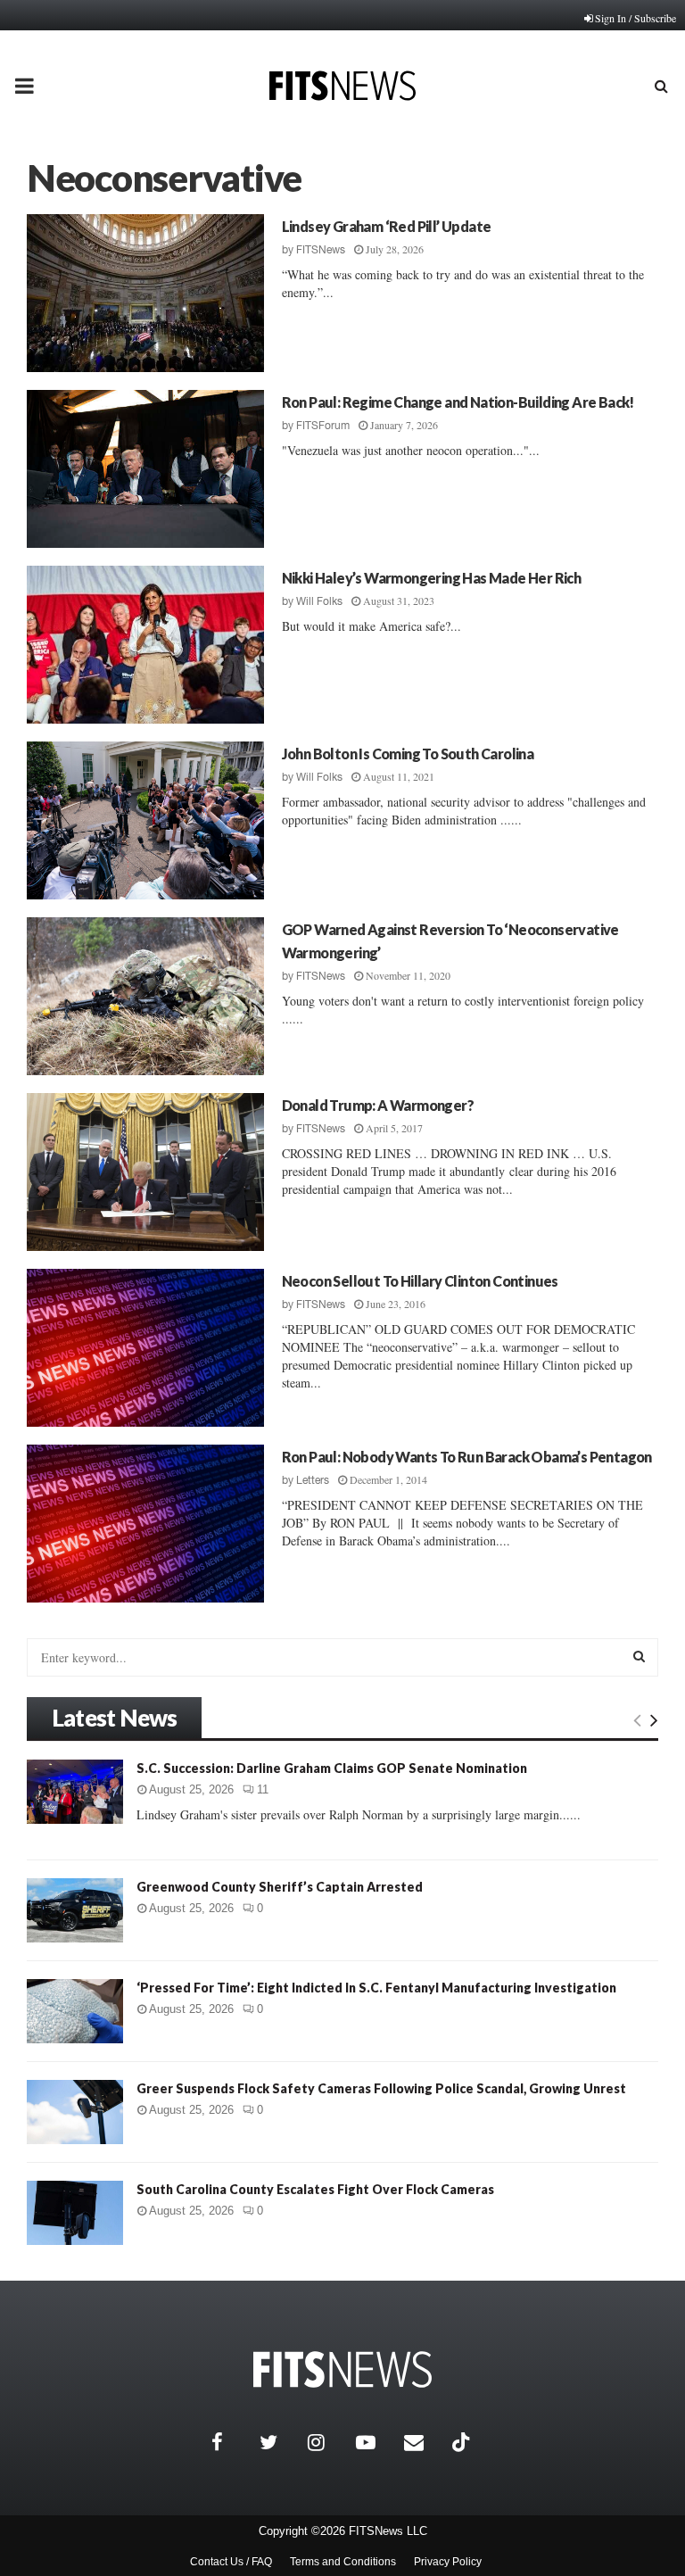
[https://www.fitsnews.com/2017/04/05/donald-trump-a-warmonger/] (145, 1172)
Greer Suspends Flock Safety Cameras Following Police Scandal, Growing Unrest (381, 2088)
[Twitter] (279, 2442)
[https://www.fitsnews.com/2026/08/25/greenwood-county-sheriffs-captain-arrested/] (75, 1910)
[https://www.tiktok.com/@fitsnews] (463, 2442)
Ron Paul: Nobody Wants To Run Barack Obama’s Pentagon (467, 1457)
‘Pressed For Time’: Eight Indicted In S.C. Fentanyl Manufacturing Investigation (376, 1988)
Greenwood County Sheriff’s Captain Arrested (280, 1887)
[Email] (424, 2442)
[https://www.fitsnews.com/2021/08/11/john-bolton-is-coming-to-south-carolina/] (145, 820)
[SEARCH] (639, 1656)
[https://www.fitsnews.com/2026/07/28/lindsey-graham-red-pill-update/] (145, 293)
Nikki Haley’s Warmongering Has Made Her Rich (432, 578)
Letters (313, 1480)
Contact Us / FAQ (231, 2562)
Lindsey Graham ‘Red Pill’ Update (387, 226)
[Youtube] (376, 2442)
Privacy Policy (448, 2562)
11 (263, 1789)
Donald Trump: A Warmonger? (378, 1105)
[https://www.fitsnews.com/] (342, 2369)
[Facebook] (231, 2442)
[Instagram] (327, 2442)
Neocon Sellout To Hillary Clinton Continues (420, 1281)
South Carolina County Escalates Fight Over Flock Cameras (315, 2189)
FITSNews (321, 250)
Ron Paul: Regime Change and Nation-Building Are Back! (458, 402)
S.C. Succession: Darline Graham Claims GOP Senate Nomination (332, 1768)
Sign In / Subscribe (635, 18)
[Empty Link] (637, 1719)
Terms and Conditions (343, 2562)
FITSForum (323, 426)
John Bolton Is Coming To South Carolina (408, 754)
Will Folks (319, 601)
